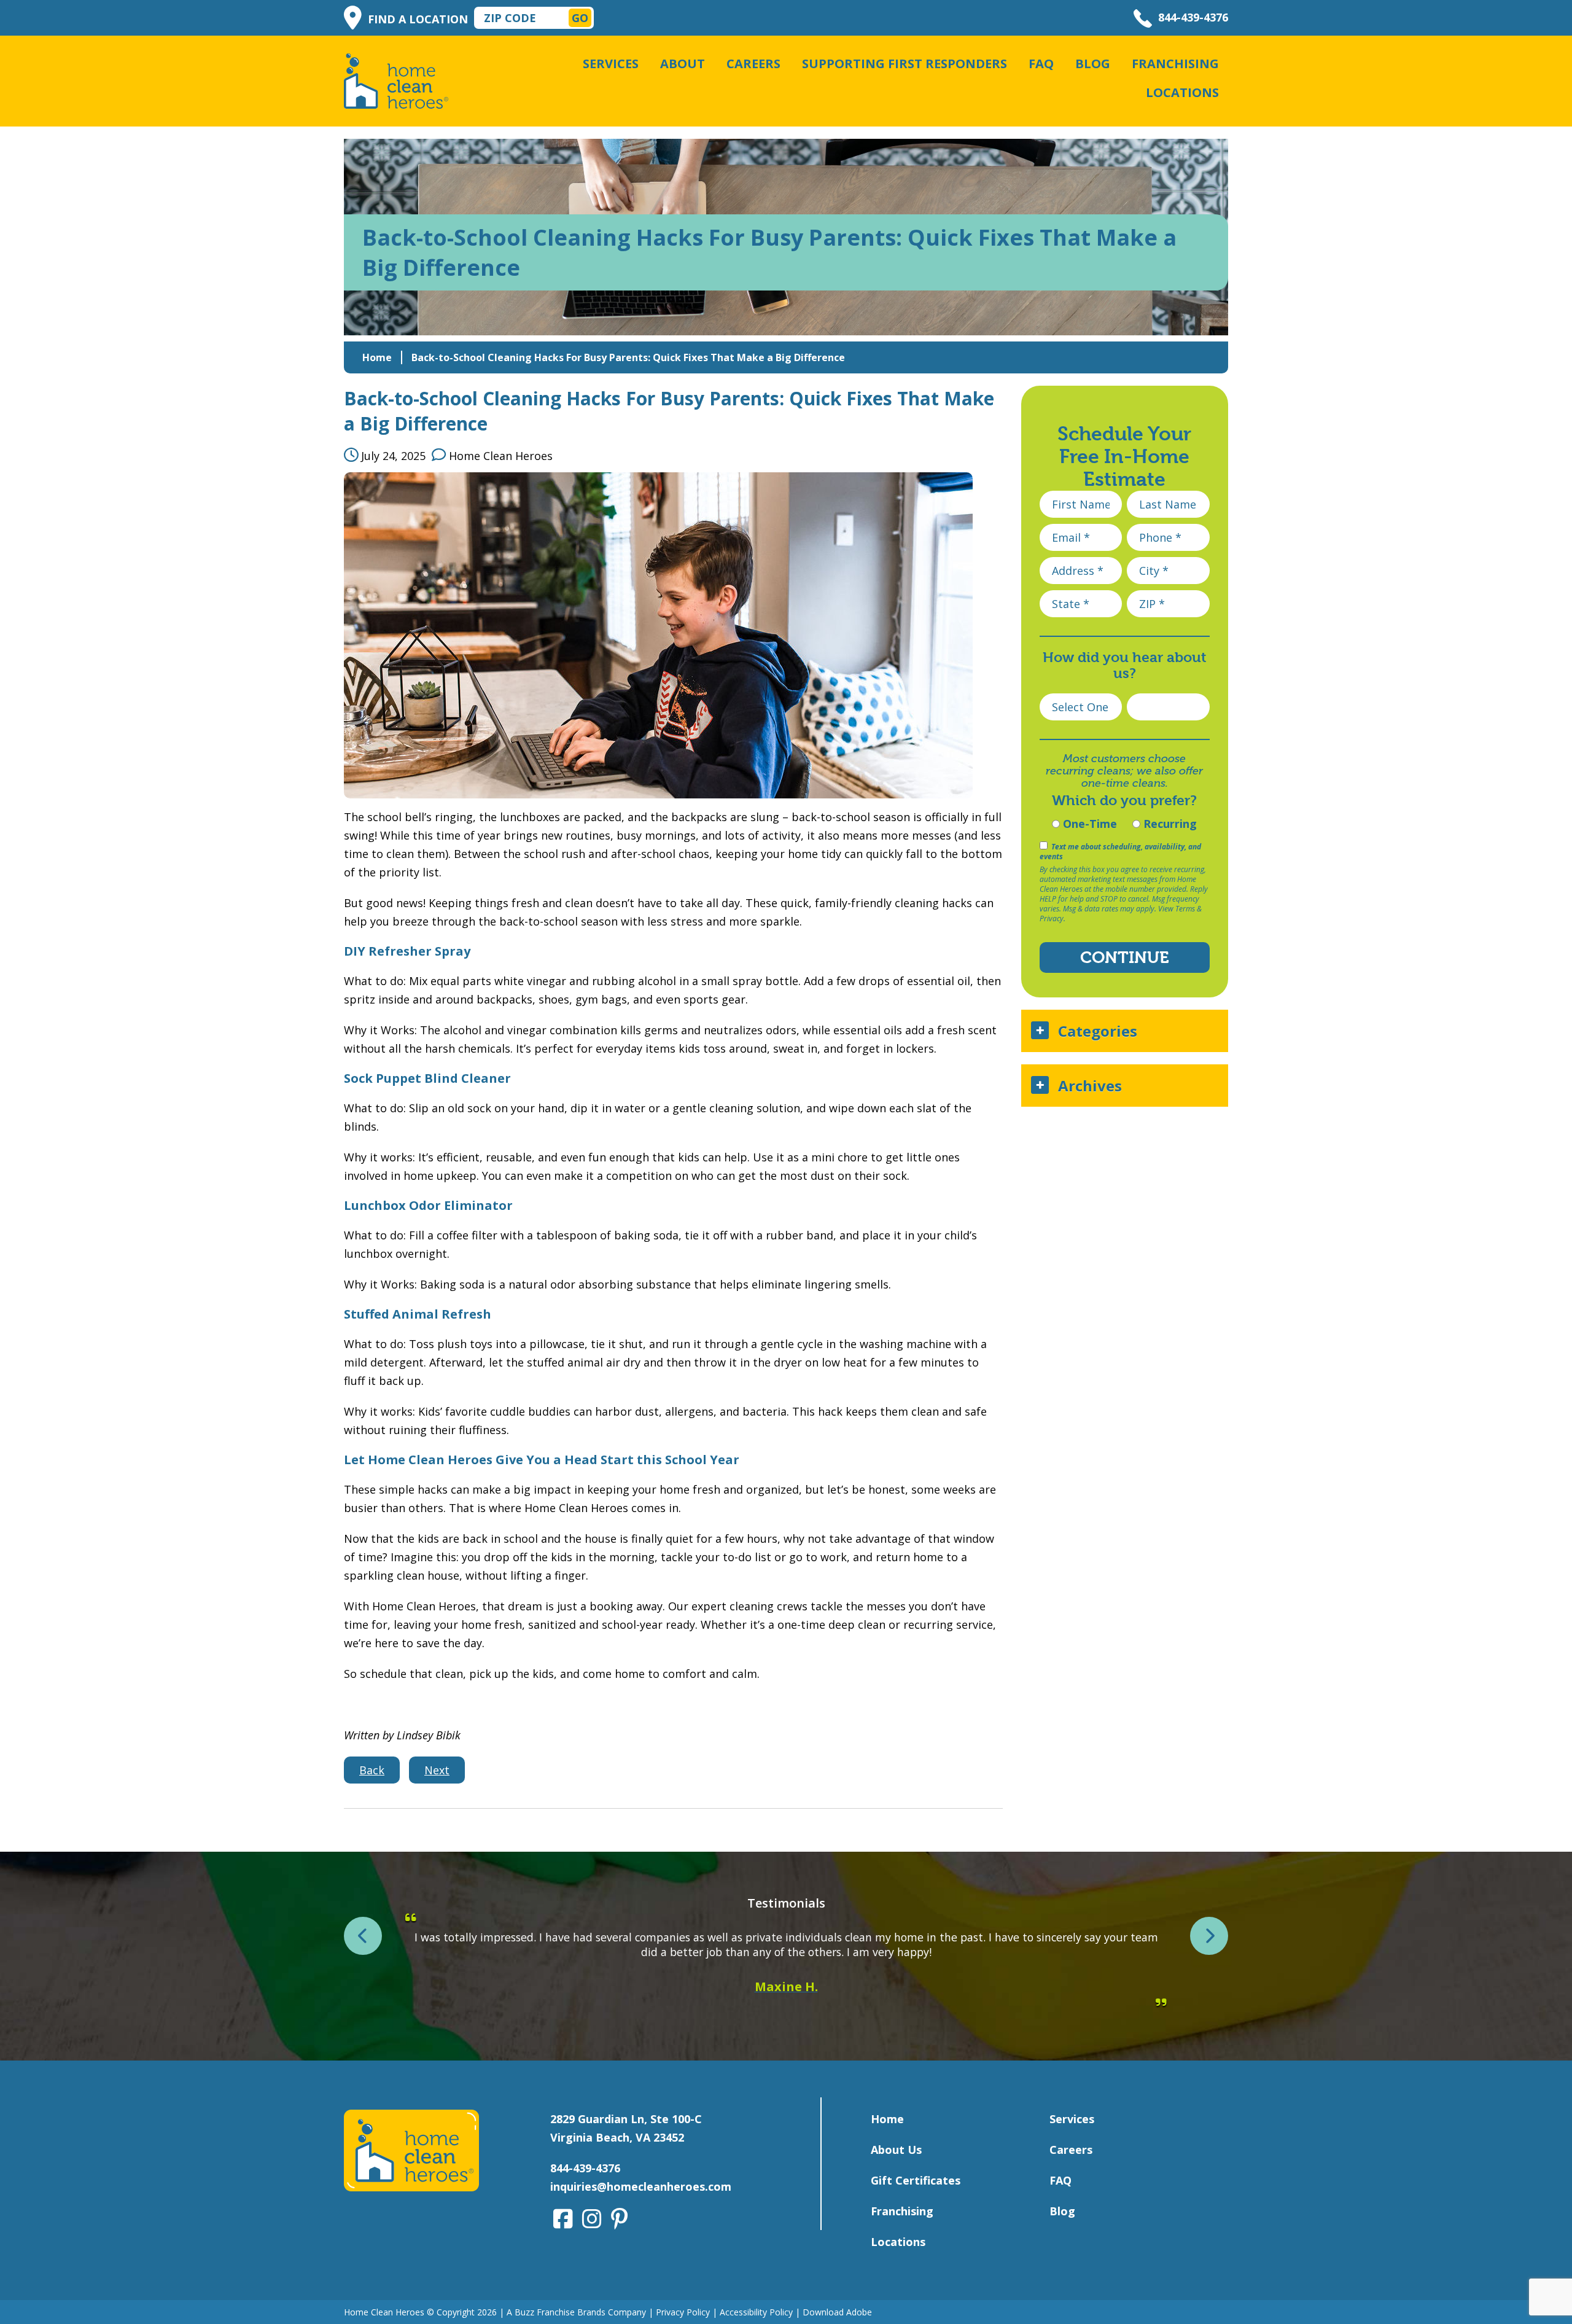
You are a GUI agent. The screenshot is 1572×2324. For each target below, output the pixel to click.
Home (377, 357)
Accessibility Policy (756, 2312)
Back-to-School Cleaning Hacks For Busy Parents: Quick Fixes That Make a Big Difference (628, 357)
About (683, 64)
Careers (753, 64)
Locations (1182, 92)
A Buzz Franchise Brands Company (576, 2312)
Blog (1093, 64)
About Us (896, 2150)
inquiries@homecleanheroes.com (641, 2186)
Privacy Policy (683, 2312)
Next (437, 1770)
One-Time (1088, 824)
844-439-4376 (1193, 17)
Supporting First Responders (905, 64)
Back (372, 1770)
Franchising (1175, 64)
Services (611, 64)
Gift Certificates (916, 2180)
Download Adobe (837, 2312)
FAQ (1041, 64)
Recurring (1169, 824)
